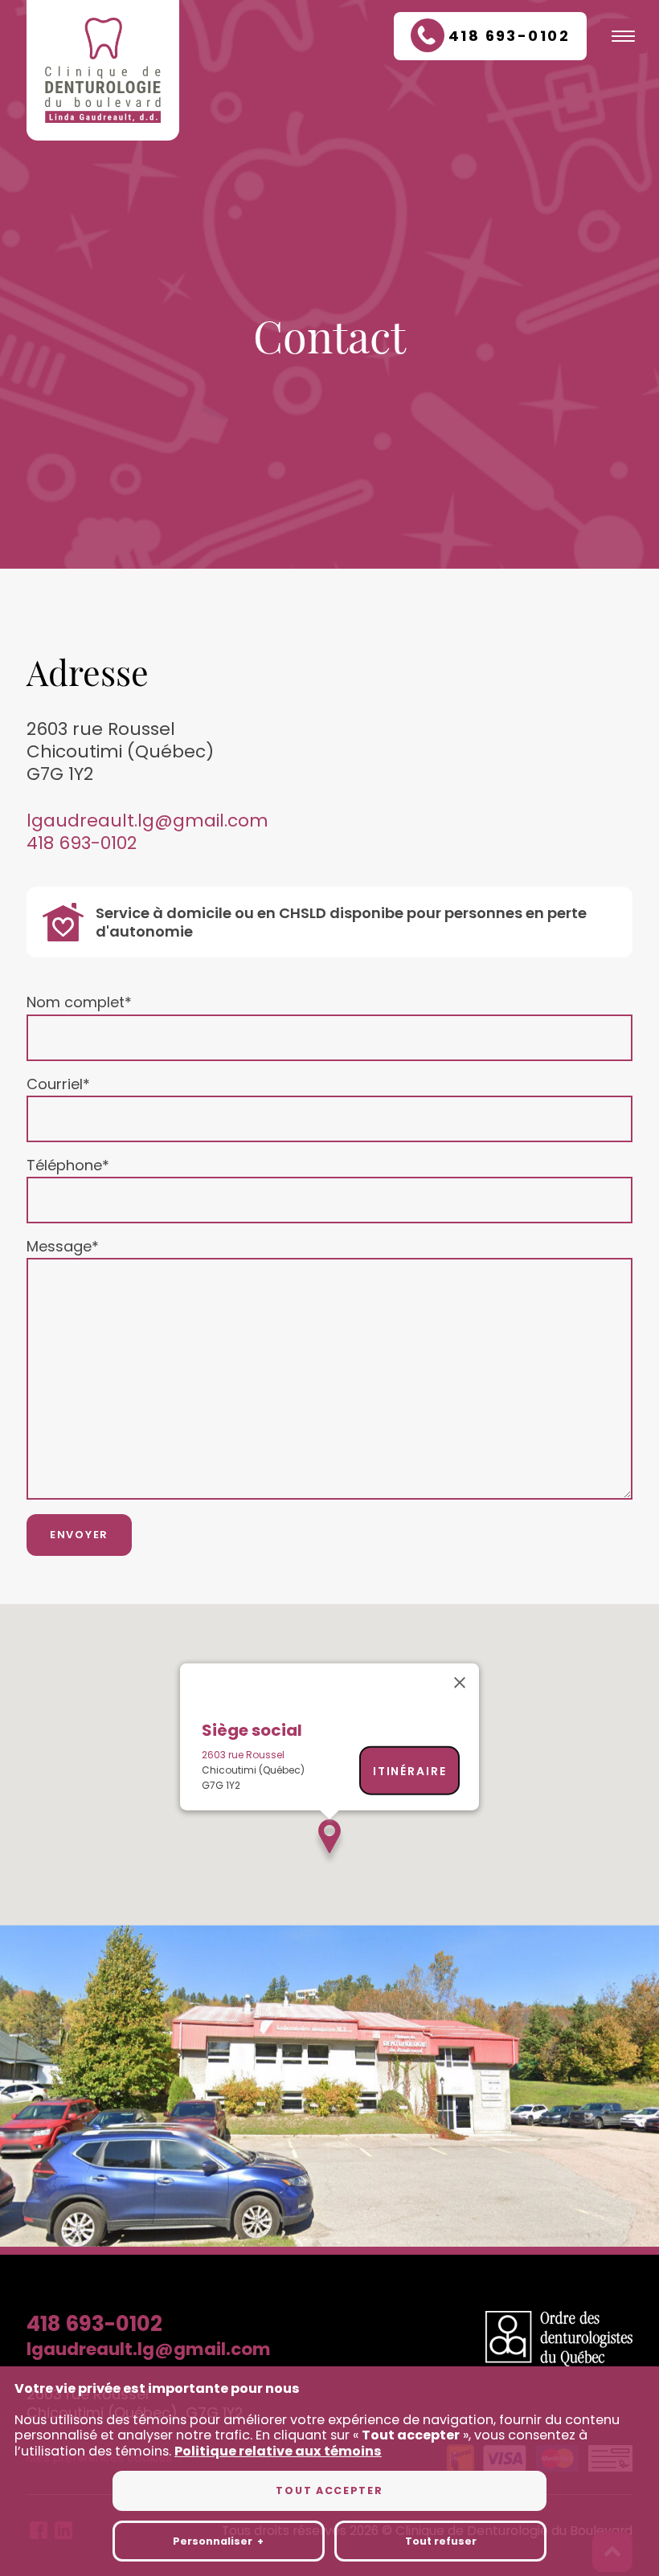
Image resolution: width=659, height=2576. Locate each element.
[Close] (460, 1683)
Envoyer (79, 1535)
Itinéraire (410, 1770)
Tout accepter (329, 2490)
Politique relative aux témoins (278, 2451)
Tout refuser (441, 2541)
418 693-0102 (82, 843)
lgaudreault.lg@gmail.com (147, 821)
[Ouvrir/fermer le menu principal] (623, 36)
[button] (329, 1843)
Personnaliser (218, 2541)
